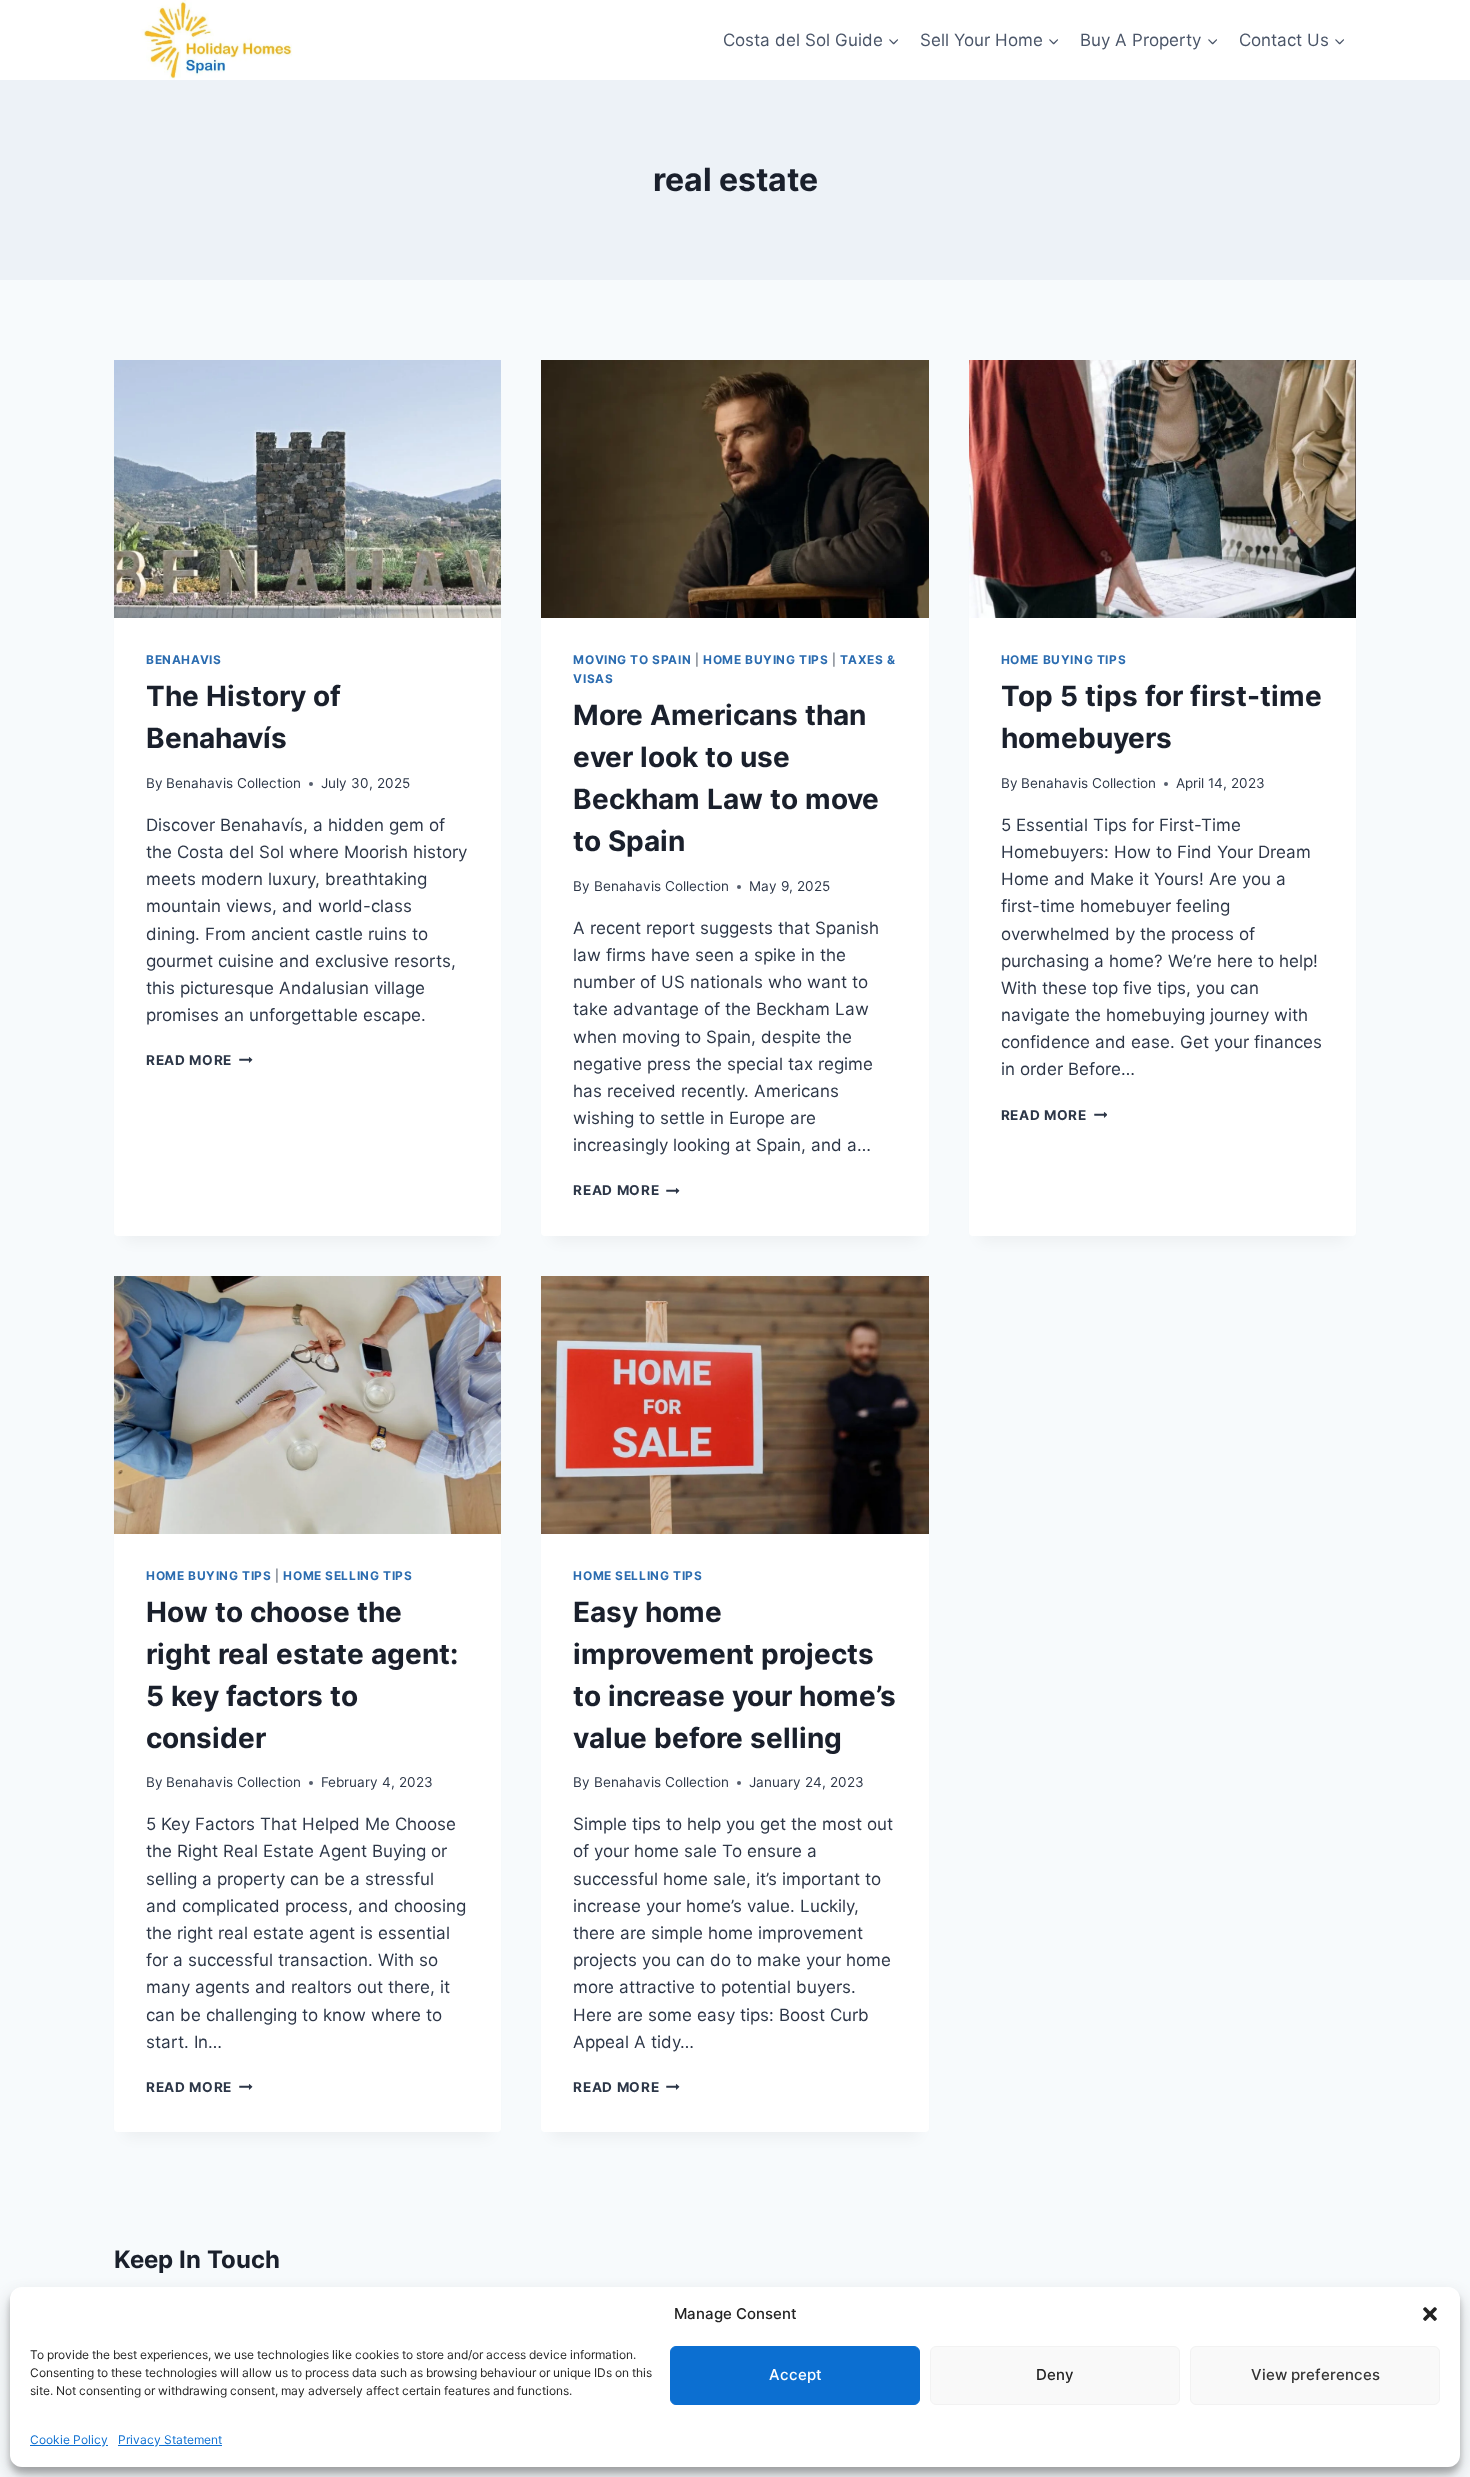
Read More (199, 1060)
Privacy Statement (170, 2439)
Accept (795, 2374)
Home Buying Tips (766, 659)
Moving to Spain (632, 659)
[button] (1430, 2314)
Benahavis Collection (233, 783)
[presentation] (307, 489)
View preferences (1315, 2374)
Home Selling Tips (347, 1575)
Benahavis (183, 659)
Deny (1055, 2374)
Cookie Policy (69, 2439)
